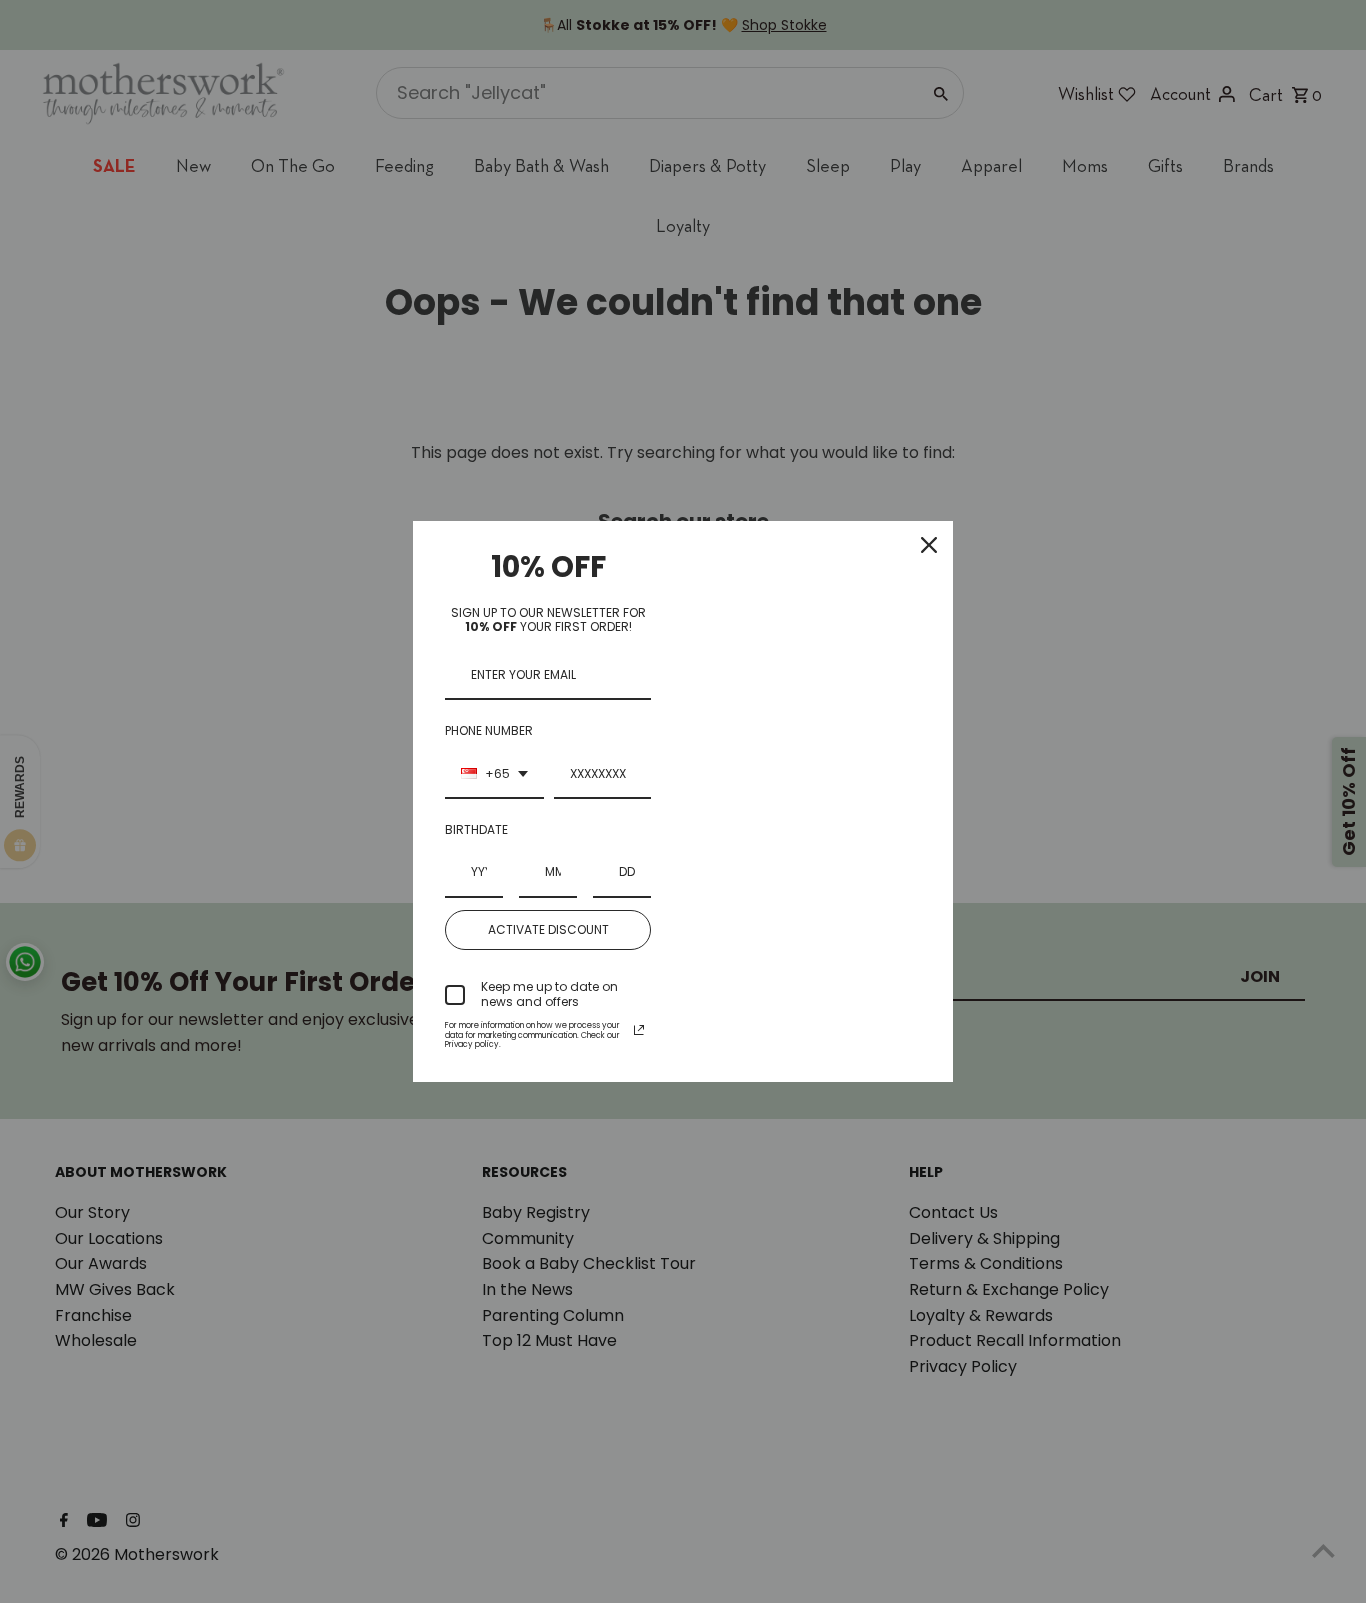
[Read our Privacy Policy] (639, 1030)
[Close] (929, 545)
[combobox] (494, 775)
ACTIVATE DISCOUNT (548, 929)
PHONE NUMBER (489, 730)
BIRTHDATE (476, 829)
